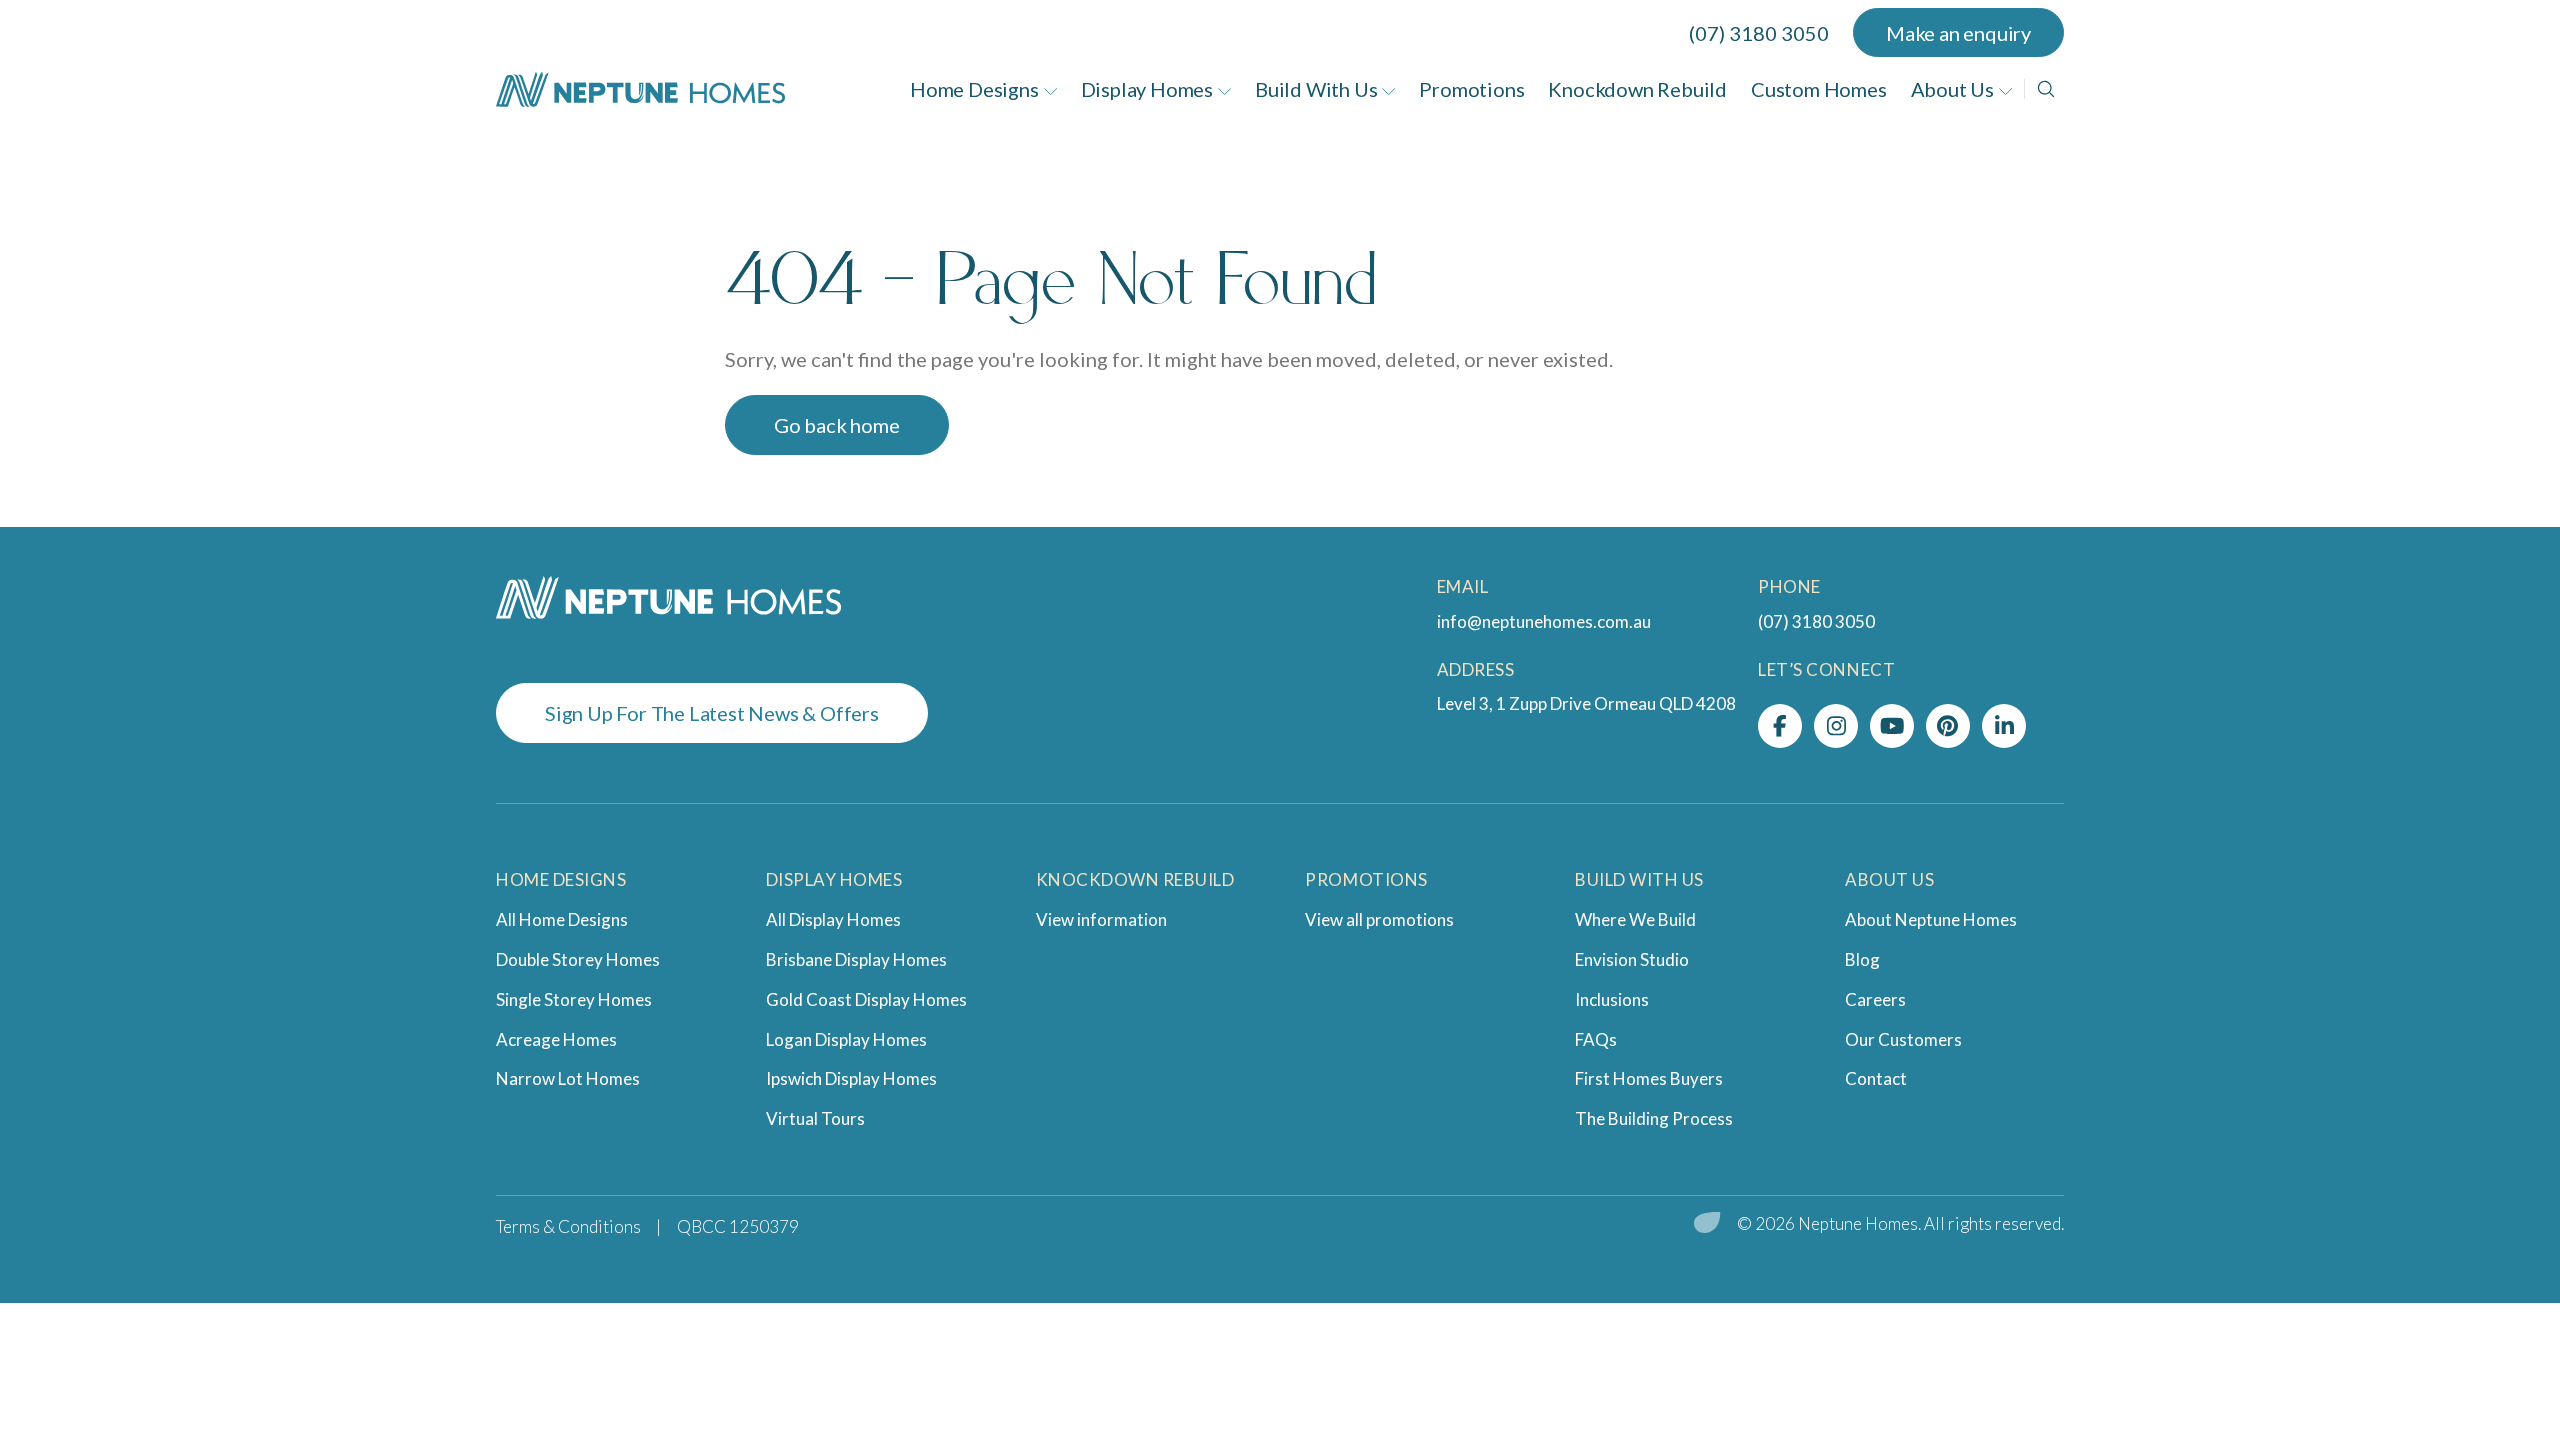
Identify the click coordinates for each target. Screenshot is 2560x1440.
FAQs (1596, 1039)
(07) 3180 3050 (1759, 33)
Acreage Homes (556, 1039)
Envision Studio (1632, 959)
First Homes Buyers (1649, 1078)
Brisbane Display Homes (856, 959)
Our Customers (1903, 1039)
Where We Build (1635, 919)
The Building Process (1654, 1118)
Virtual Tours (815, 1118)
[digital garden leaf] (1707, 1224)
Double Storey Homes (578, 959)
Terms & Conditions (568, 1226)
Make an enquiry (1958, 33)
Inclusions (1612, 999)
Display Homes (1147, 89)
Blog (1862, 959)
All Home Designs (562, 919)
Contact (1876, 1078)
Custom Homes (1819, 89)
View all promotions (1379, 919)
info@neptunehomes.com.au (1544, 621)
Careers (1875, 999)
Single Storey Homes (574, 999)
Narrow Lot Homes (568, 1078)
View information (1101, 919)
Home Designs (974, 89)
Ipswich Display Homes (851, 1078)
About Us (1952, 89)
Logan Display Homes (846, 1039)
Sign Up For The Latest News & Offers (712, 713)
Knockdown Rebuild (1637, 89)
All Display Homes (833, 919)
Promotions (1471, 89)
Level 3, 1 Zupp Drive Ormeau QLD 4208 (1586, 703)
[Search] (2046, 89)
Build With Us (1316, 89)
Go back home (837, 425)
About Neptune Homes (1931, 919)
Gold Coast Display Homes (866, 999)
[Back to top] (2490, 1345)
